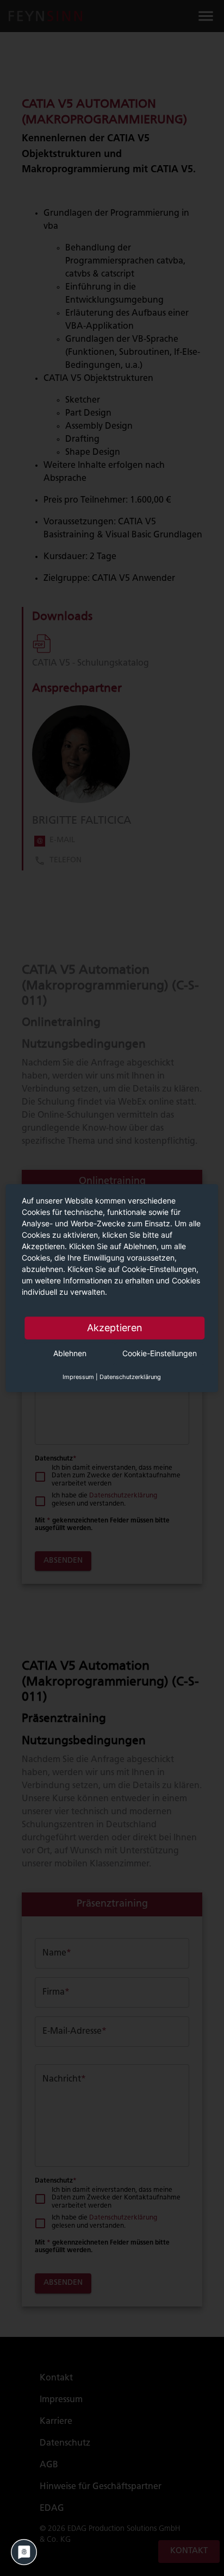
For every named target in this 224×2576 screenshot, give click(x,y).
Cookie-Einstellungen (160, 1353)
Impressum (78, 1377)
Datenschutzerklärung (130, 1377)
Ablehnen (70, 1353)
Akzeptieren (115, 1328)
